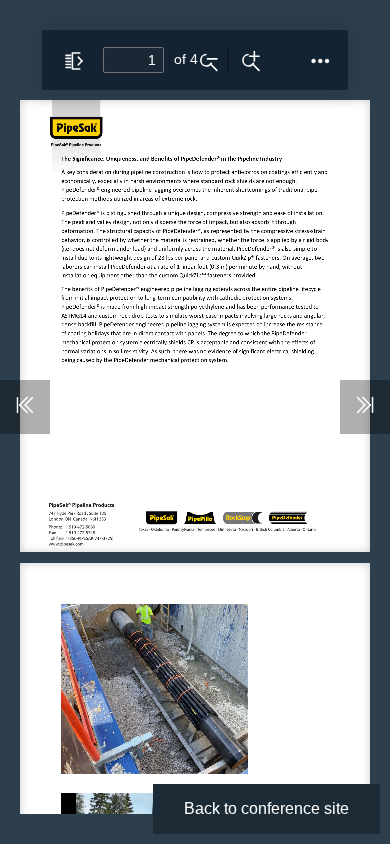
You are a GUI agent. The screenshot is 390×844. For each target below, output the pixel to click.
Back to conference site (266, 808)
